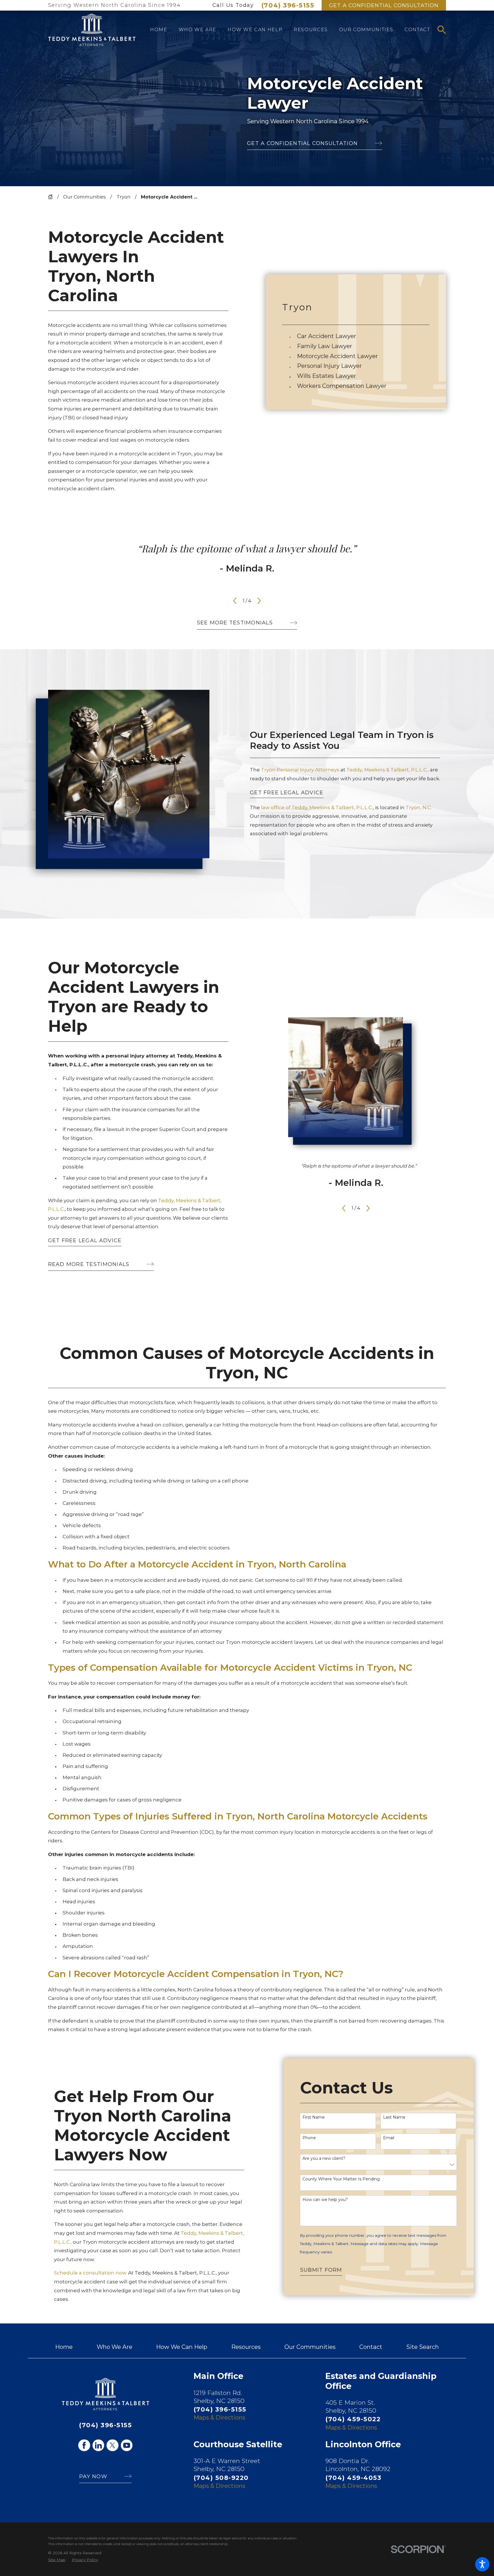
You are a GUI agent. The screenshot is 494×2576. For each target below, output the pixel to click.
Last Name (394, 2117)
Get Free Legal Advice (287, 793)
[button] (482, 2564)
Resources (246, 2347)
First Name (314, 2117)
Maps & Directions (219, 2417)
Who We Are (114, 2347)
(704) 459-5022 (353, 2419)
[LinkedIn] (98, 2445)
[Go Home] (53, 197)
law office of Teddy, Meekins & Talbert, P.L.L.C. (317, 807)
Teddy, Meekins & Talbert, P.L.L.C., (388, 770)
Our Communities (84, 197)
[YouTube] (127, 2445)
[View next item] (259, 601)
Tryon (124, 197)
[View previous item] (235, 601)
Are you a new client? (324, 2159)
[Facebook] (84, 2445)
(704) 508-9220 (221, 2478)
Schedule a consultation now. (90, 2273)
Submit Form (321, 2270)
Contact (371, 2347)
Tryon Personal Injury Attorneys (301, 770)
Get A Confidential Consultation (384, 5)
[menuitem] (159, 30)
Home (64, 2347)
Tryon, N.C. (419, 807)
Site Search (423, 2347)
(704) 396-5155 (288, 5)
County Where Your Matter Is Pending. (341, 2179)
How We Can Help (182, 2347)
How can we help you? (325, 2200)
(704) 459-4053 (353, 2478)
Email (389, 2138)
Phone (309, 2138)
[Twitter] (112, 2445)
